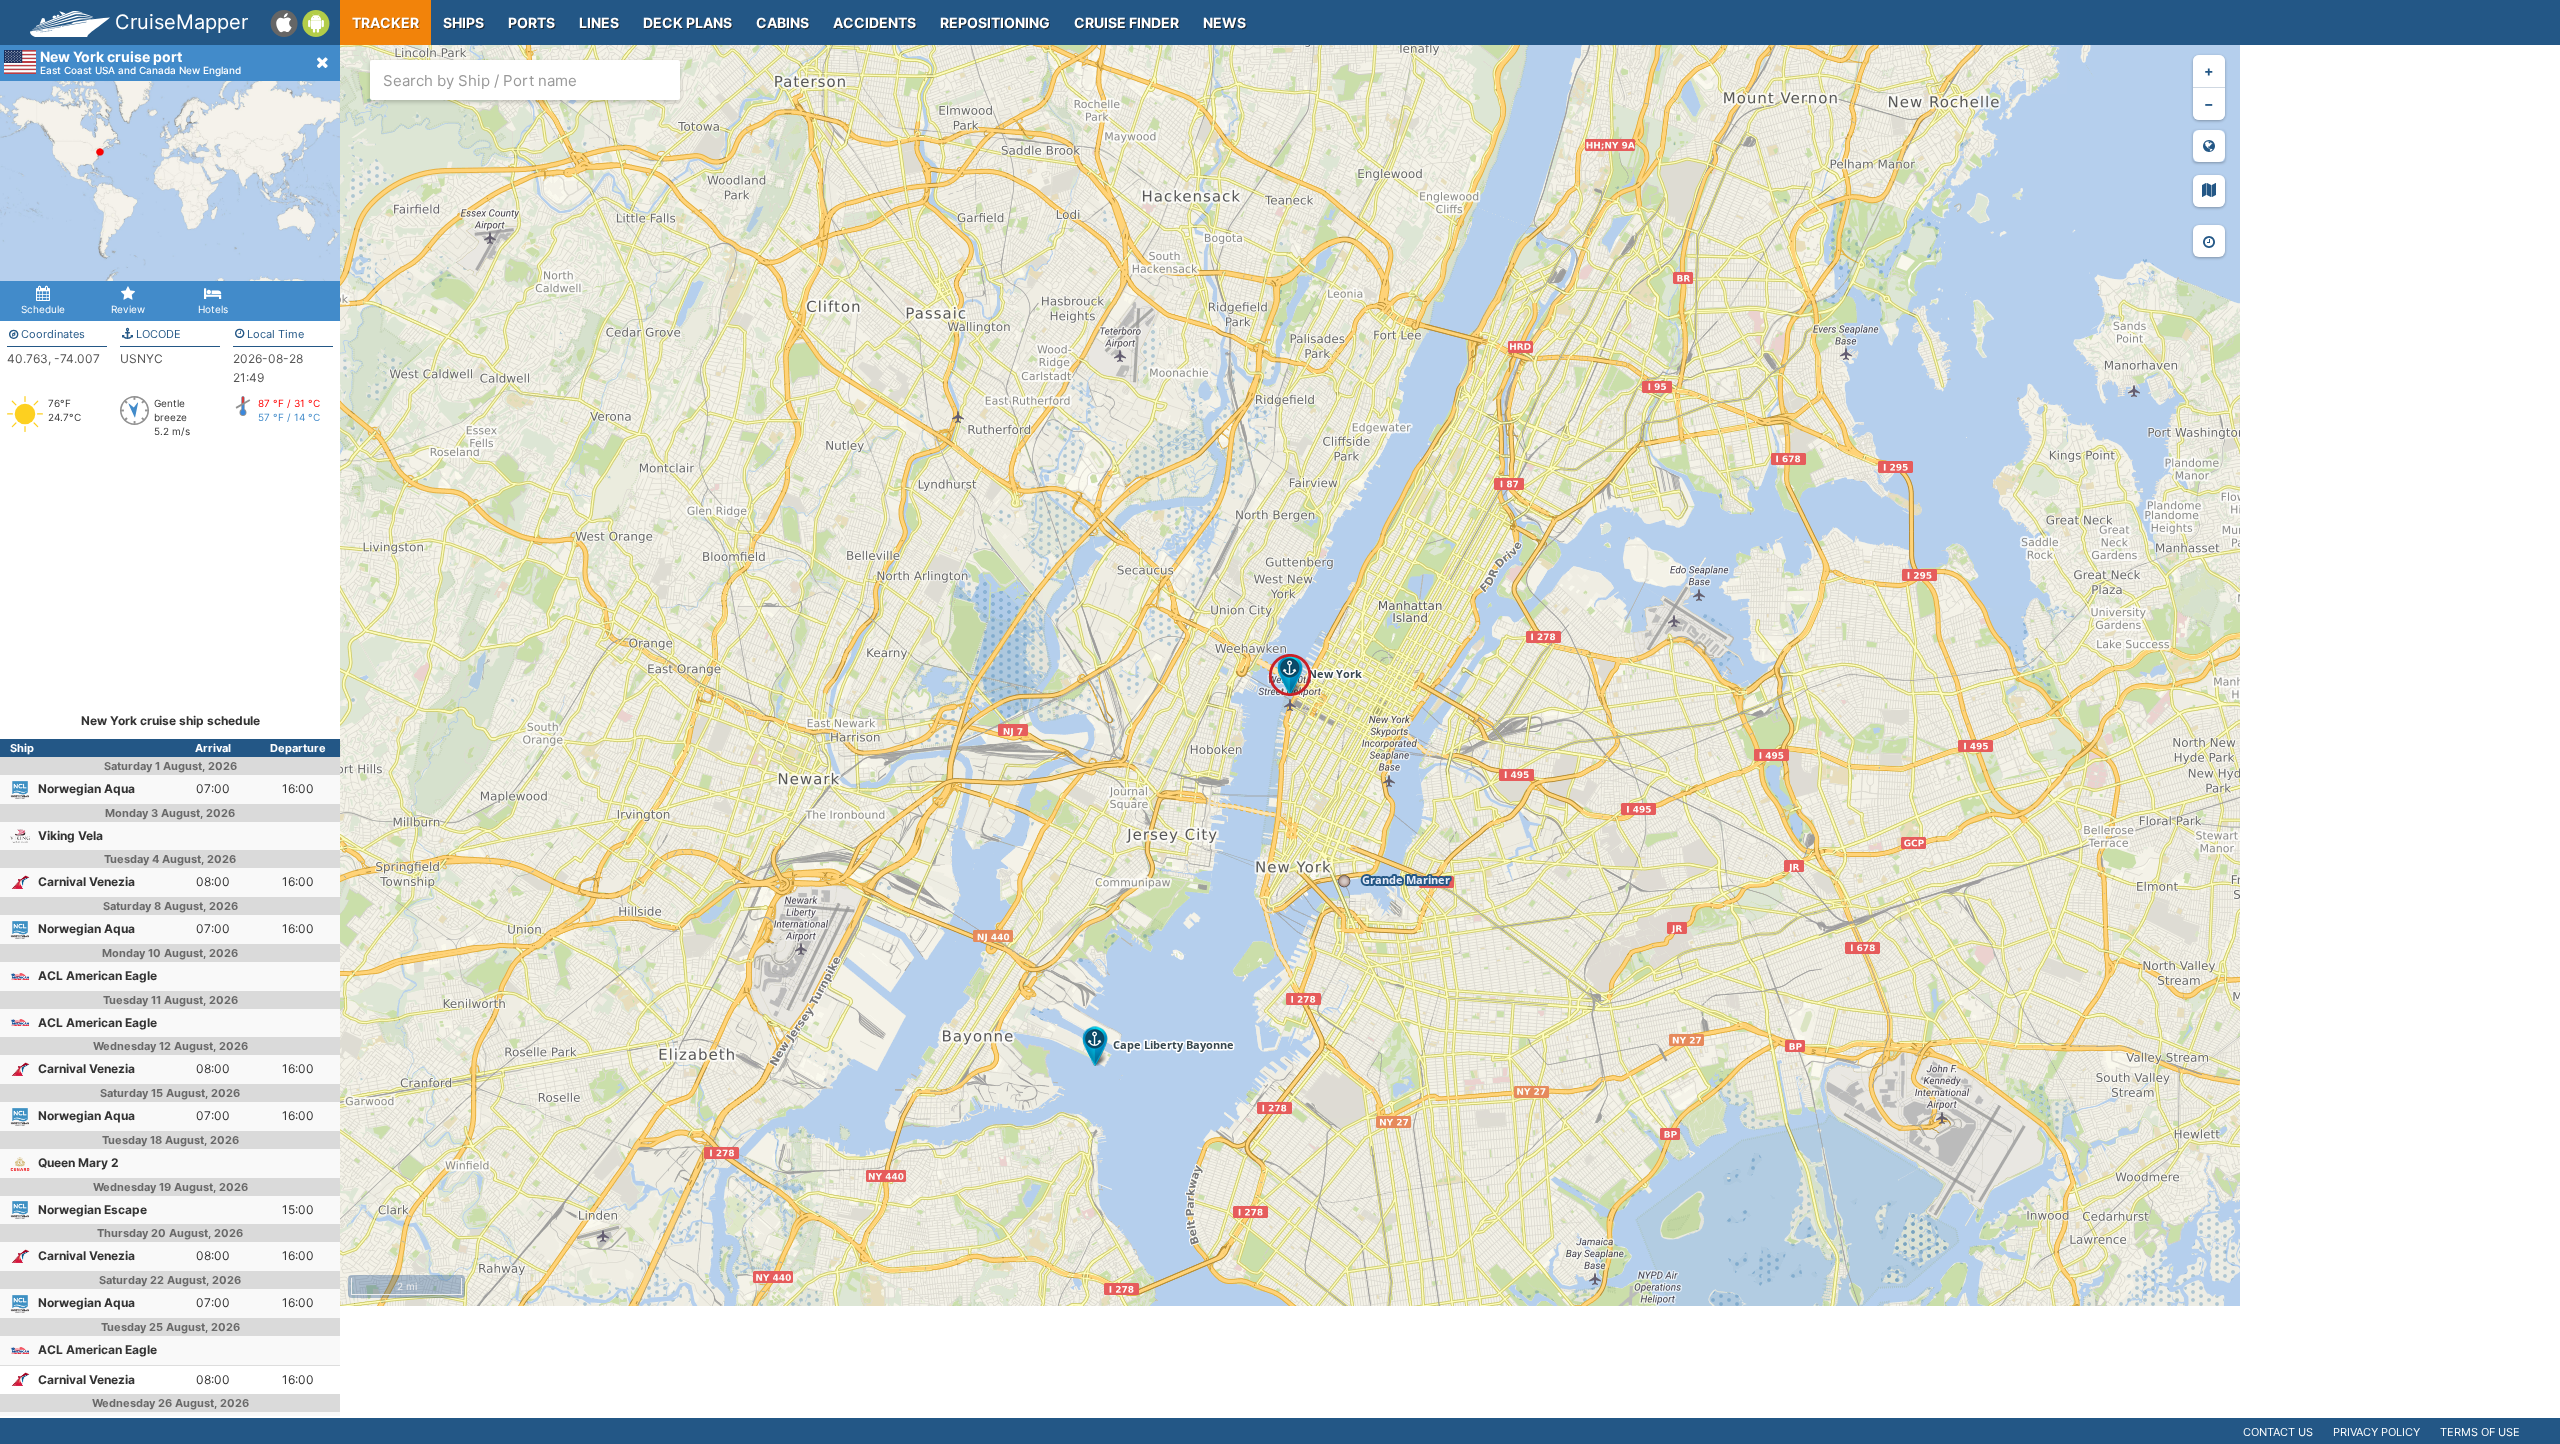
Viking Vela (70, 835)
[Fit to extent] (2209, 146)
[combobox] (525, 80)
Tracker (385, 22)
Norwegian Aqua (86, 788)
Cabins (782, 22)
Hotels (213, 309)
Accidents (874, 22)
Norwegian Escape (92, 1209)
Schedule (43, 309)
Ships (463, 22)
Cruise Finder (1126, 22)
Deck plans (687, 22)
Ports (531, 22)
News (1224, 22)
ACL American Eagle (97, 975)
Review (128, 309)
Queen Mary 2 (78, 1162)
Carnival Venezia (86, 881)
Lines (599, 22)
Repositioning (995, 22)
